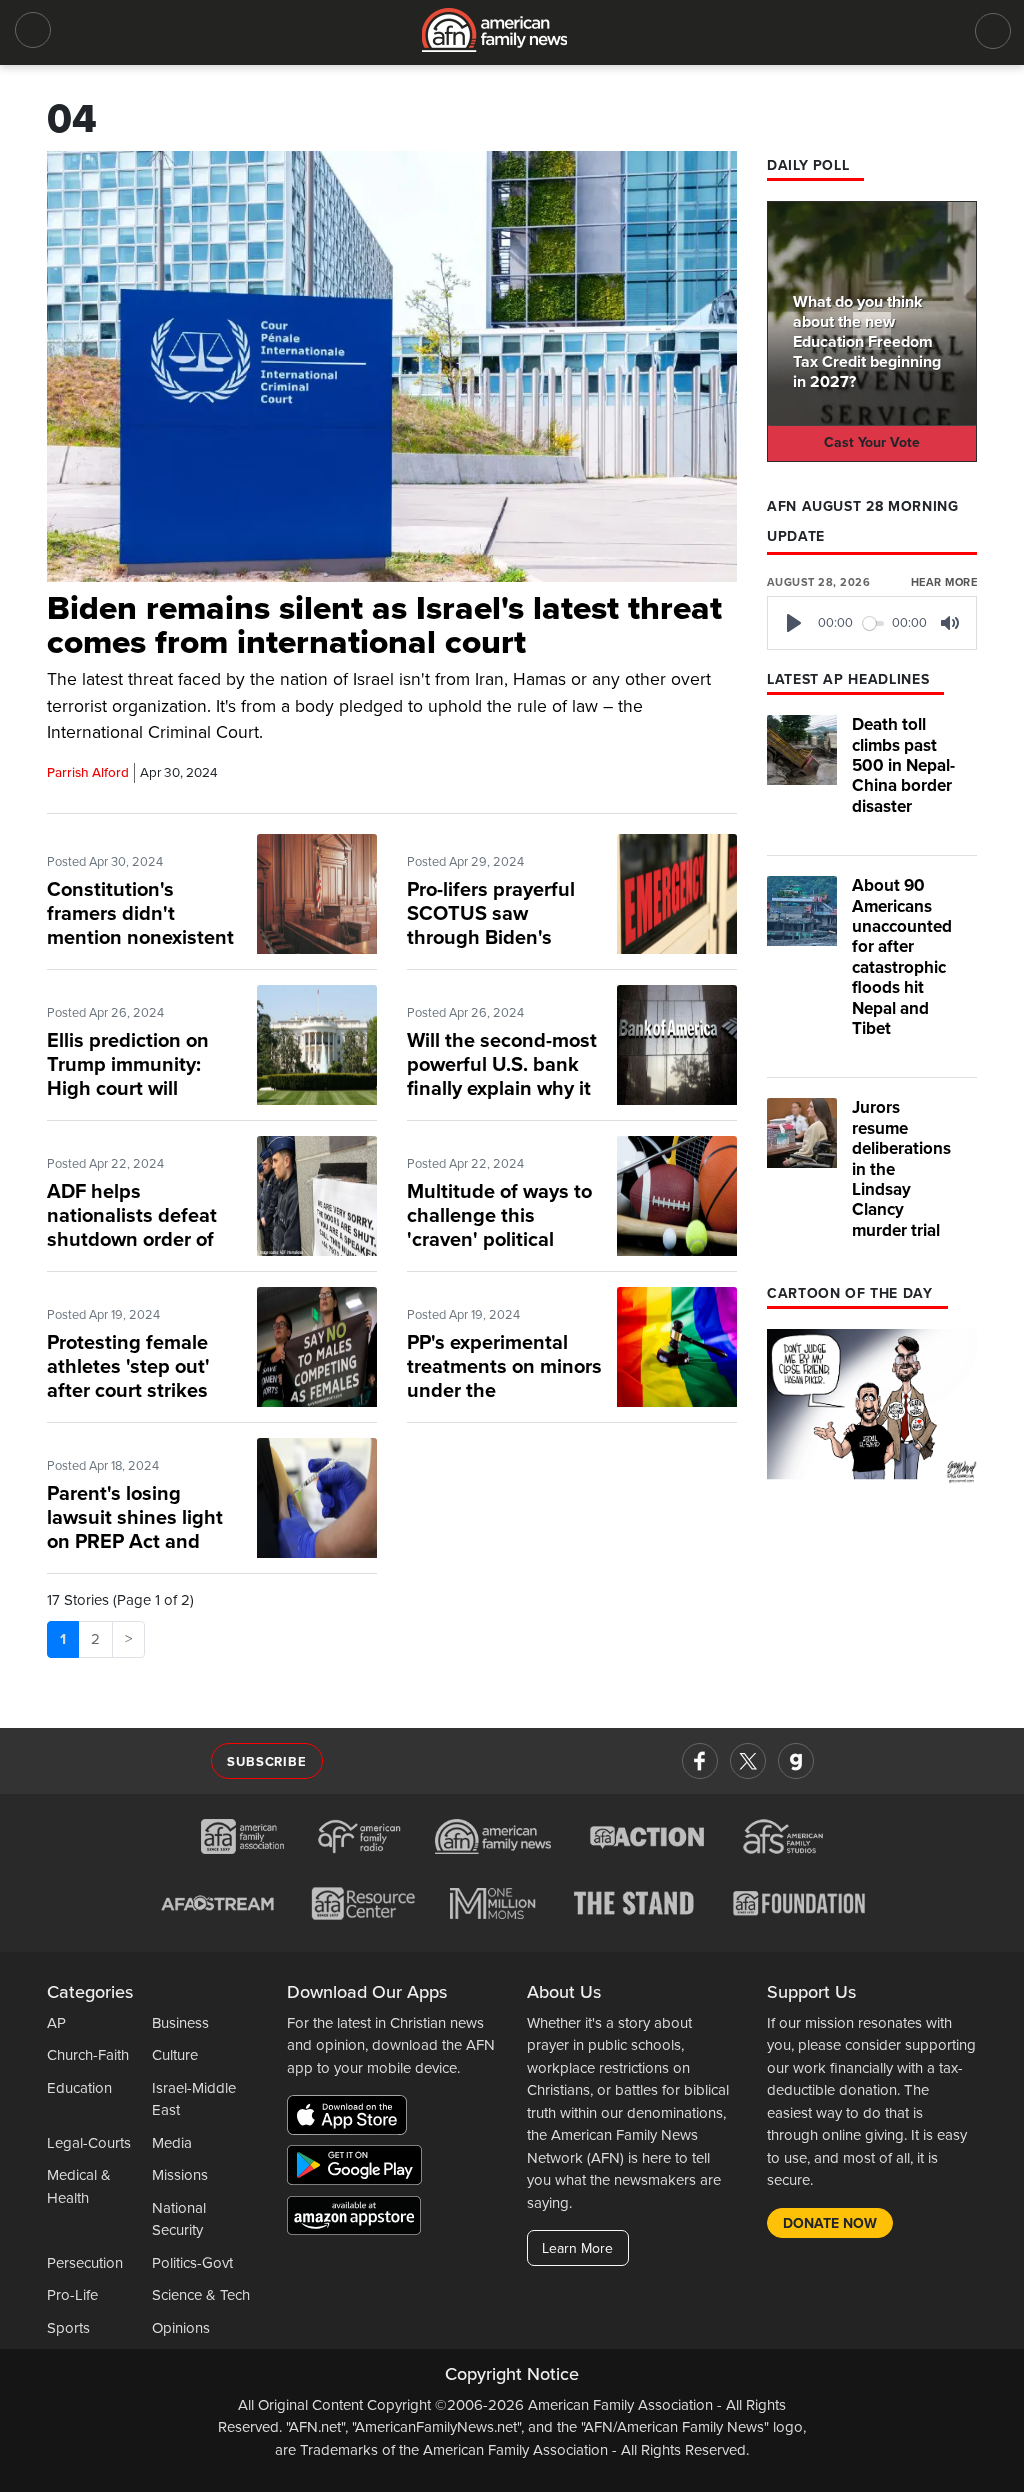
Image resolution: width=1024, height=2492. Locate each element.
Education (79, 2088)
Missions (180, 2175)
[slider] (874, 623)
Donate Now (830, 2223)
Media (172, 2143)
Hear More (944, 582)
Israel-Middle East (194, 2099)
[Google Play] (359, 2169)
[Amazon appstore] (354, 2219)
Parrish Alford (88, 773)
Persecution (85, 2263)
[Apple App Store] (352, 2119)
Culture (175, 2055)
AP (56, 2023)
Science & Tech (201, 2295)
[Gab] (796, 1761)
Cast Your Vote (872, 442)
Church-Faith (88, 2055)
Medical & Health (79, 2186)
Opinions (181, 2328)
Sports (68, 2328)
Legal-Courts (89, 2143)
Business (180, 2023)
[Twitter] (748, 1761)
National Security (179, 2219)
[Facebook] (700, 1761)
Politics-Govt (192, 2263)
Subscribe (266, 1762)
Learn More (577, 2248)
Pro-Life (72, 2295)
